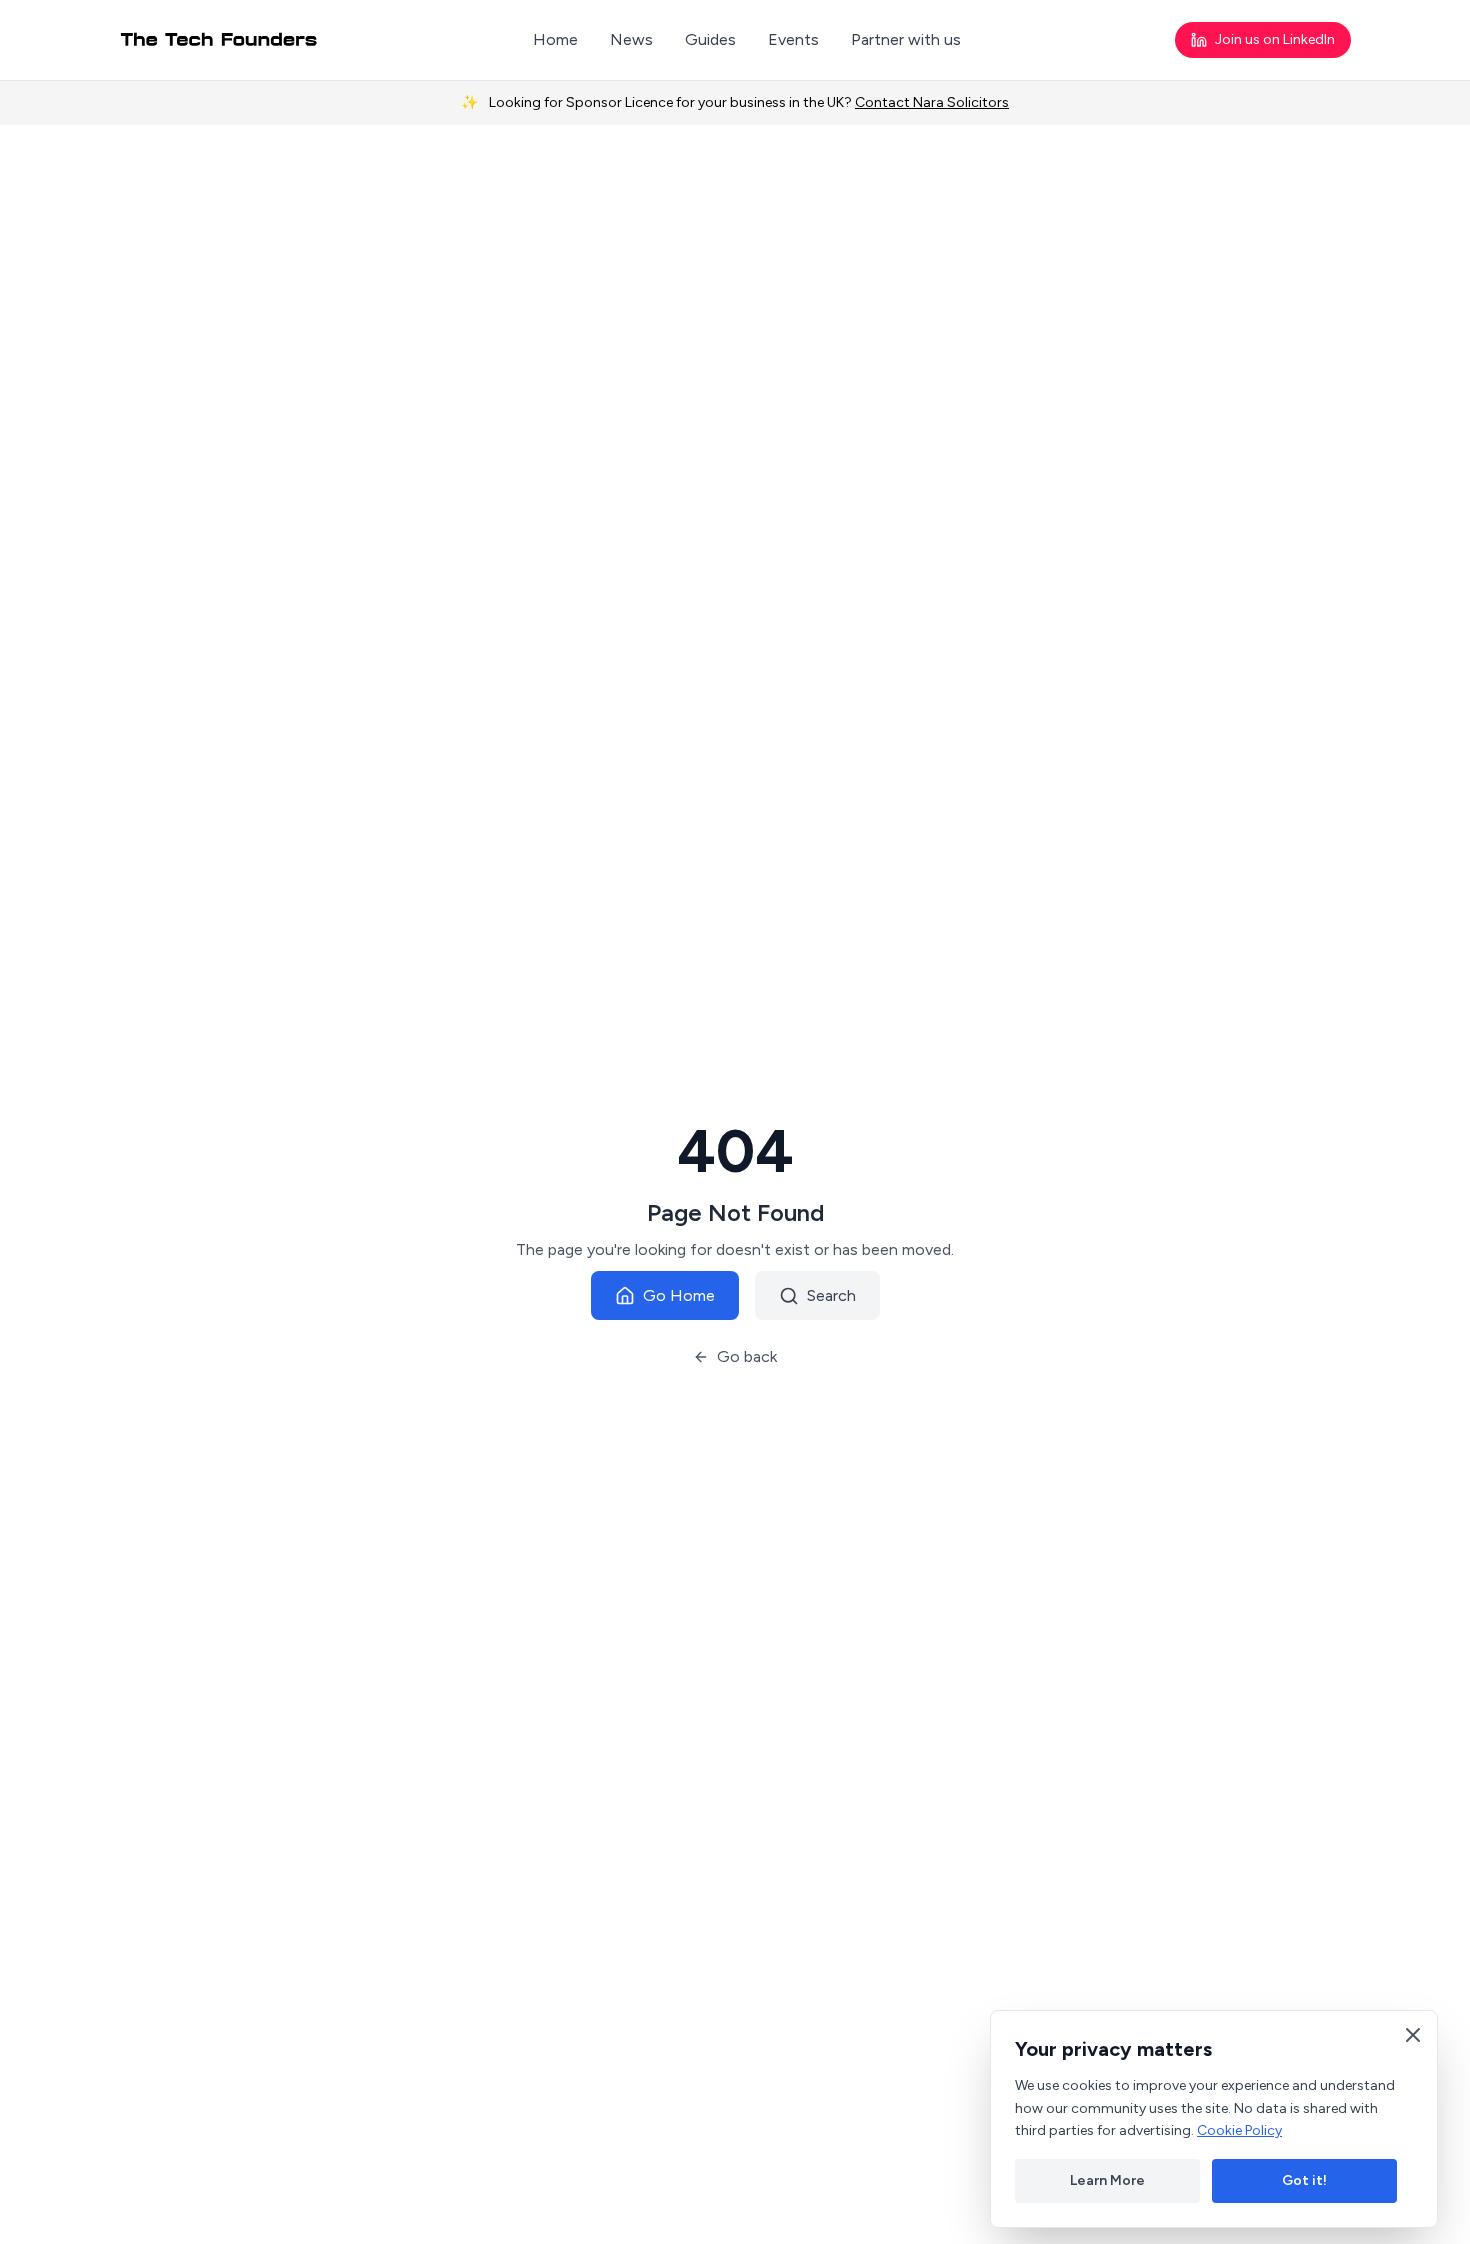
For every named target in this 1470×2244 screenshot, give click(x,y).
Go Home (679, 1295)
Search (831, 1295)
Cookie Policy (1239, 2130)
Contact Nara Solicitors (932, 102)
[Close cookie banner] (1413, 2035)
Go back (747, 1356)
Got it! (1304, 2180)
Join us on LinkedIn (1275, 39)
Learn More (1107, 2180)
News (631, 39)
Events (793, 39)
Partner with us (906, 39)
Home (555, 39)
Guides (710, 39)
